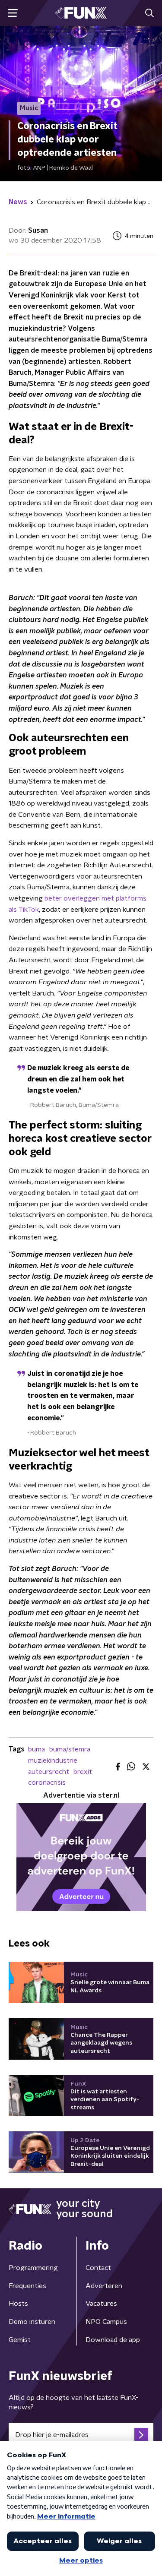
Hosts (18, 2304)
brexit (83, 1772)
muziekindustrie (53, 1761)
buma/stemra (70, 1749)
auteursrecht (49, 1772)
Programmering (33, 2268)
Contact (98, 2268)
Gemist (20, 2340)
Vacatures (101, 2304)
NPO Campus (106, 2322)
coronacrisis (47, 1783)
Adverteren (104, 2286)
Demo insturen (32, 2322)
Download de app (113, 2340)
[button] (13, 13)
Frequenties (27, 2286)
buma (37, 1749)
